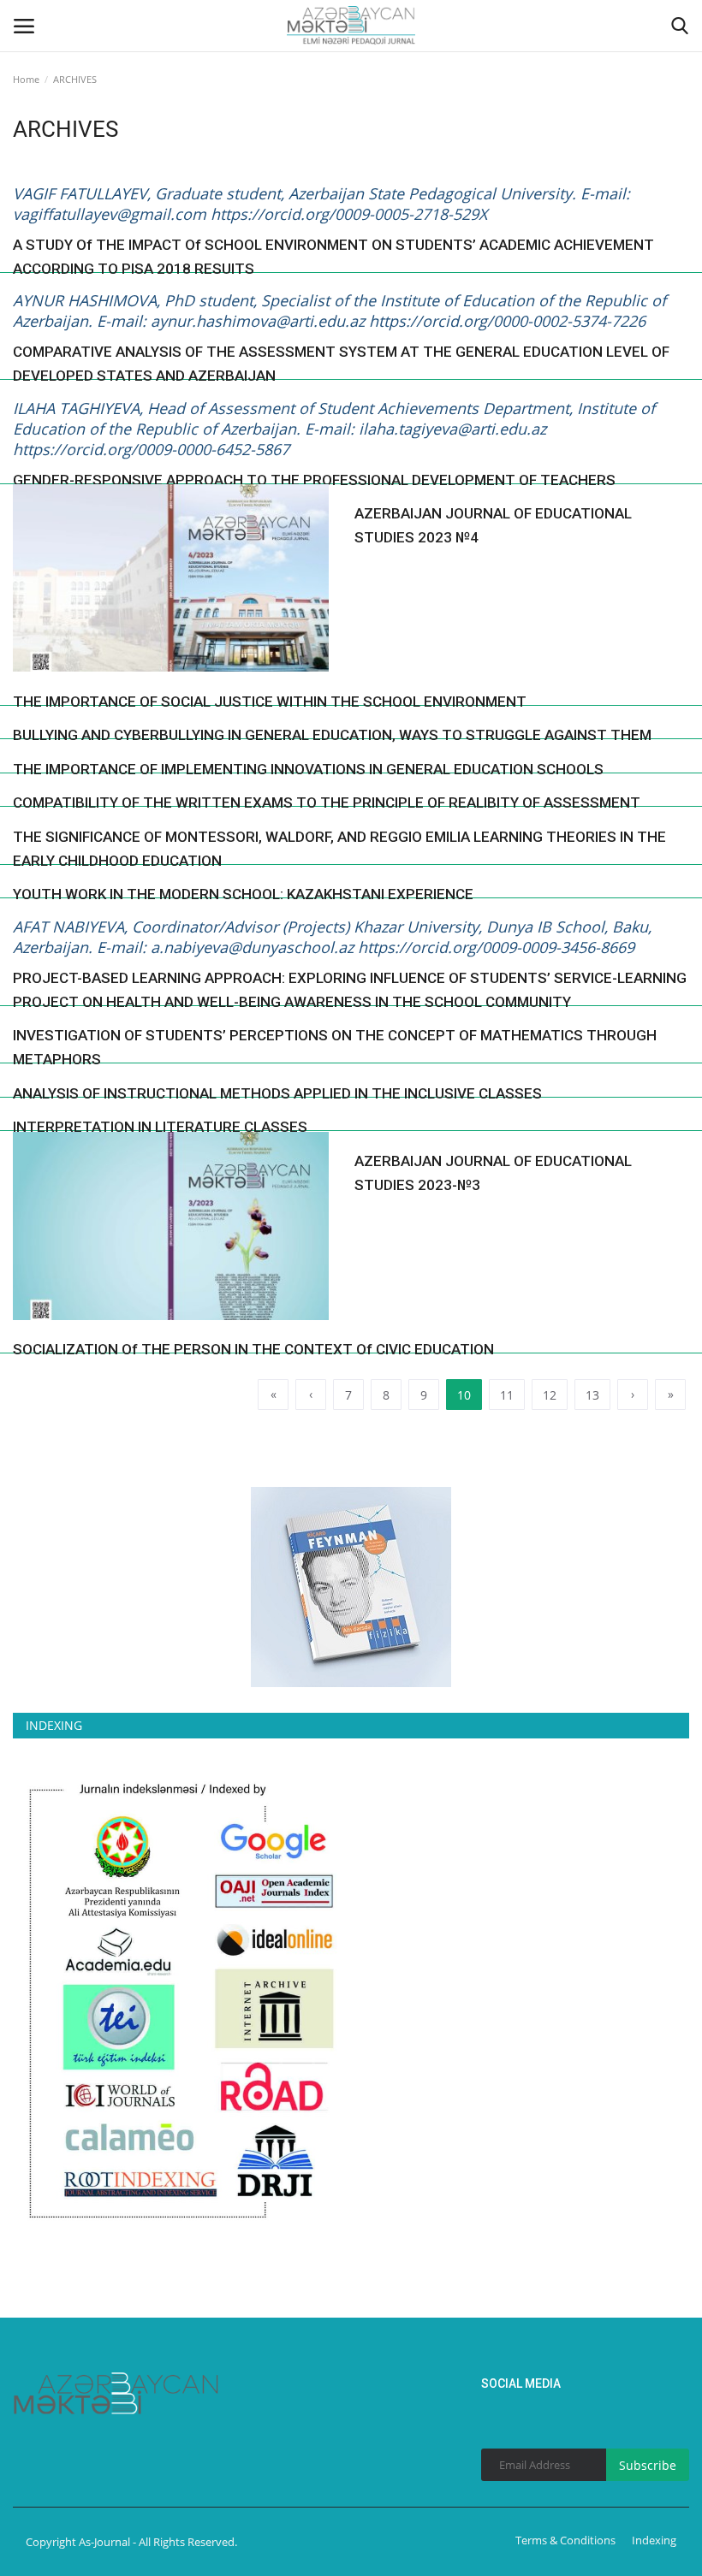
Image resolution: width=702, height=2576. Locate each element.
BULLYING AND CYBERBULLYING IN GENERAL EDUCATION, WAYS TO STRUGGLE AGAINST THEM (332, 735)
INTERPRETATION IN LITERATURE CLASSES (160, 1127)
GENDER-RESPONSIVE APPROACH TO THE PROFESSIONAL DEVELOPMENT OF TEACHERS (314, 480)
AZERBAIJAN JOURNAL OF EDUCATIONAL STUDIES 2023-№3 (493, 1173)
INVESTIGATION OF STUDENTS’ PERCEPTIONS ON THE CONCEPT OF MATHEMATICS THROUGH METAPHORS (335, 1047)
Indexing (654, 2540)
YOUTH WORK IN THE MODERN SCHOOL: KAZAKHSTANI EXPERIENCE (243, 894)
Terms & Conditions (565, 2540)
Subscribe (648, 2465)
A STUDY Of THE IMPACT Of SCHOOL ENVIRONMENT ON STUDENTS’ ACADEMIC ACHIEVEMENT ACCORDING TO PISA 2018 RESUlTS (333, 257)
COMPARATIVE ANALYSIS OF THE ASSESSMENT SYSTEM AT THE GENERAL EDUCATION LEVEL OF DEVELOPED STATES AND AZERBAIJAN (341, 364)
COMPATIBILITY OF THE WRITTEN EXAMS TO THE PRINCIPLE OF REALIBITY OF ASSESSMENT (327, 802)
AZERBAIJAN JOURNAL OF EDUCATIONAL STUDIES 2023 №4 (493, 525)
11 (507, 1395)
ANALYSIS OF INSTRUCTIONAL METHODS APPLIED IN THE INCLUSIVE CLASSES (277, 1093)
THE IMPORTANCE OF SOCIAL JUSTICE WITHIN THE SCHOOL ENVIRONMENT (270, 702)
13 (592, 1395)
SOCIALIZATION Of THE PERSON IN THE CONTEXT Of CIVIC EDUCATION (253, 1349)
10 (464, 1395)
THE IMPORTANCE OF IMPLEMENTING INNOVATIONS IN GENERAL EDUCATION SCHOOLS (308, 769)
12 (550, 1395)
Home (26, 79)
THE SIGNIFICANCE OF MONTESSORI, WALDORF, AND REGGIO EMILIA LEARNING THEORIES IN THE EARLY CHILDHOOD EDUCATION (339, 849)
